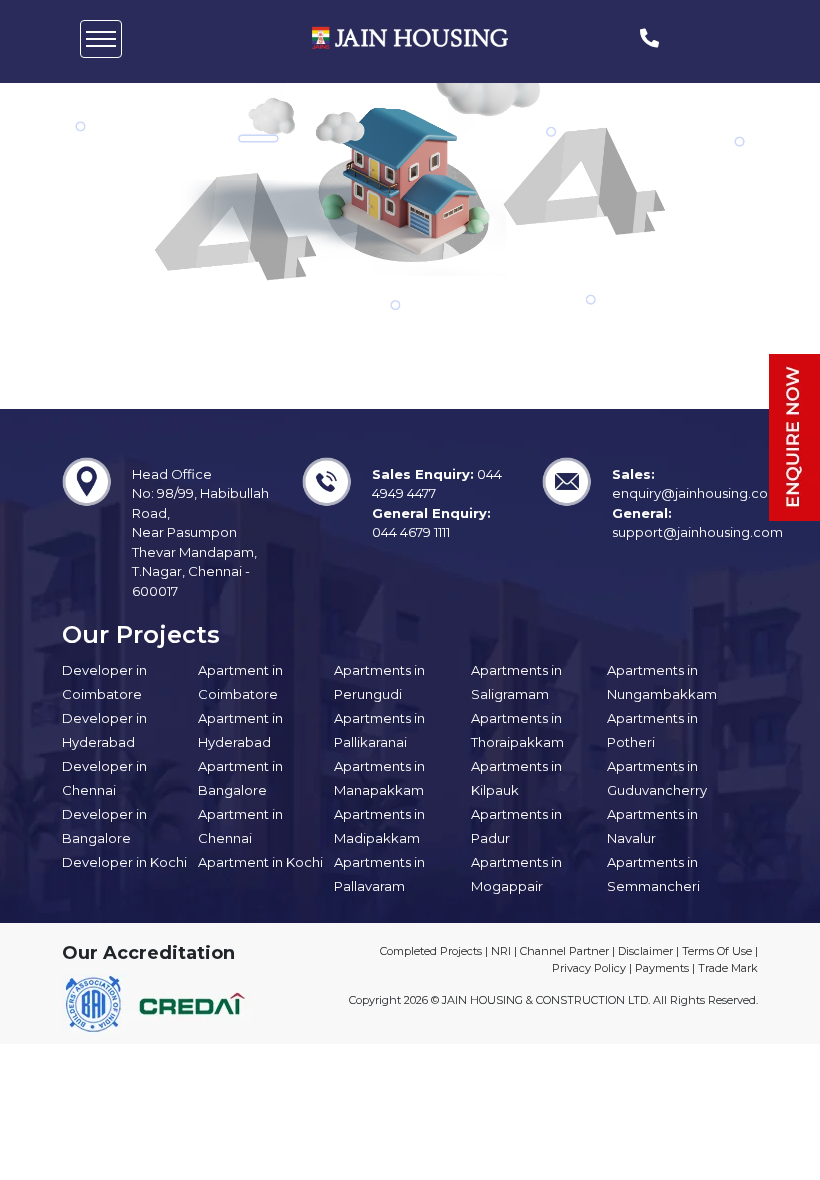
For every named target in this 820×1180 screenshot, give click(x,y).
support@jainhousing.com (697, 532)
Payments (662, 968)
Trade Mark (728, 968)
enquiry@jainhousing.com (696, 493)
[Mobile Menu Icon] (101, 39)
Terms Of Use (717, 951)
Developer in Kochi (124, 862)
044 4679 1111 (411, 532)
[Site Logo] (410, 37)
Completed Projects (431, 951)
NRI (501, 951)
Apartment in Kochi (260, 862)
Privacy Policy (589, 968)
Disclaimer (645, 951)
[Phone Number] (649, 38)
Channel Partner (564, 951)
